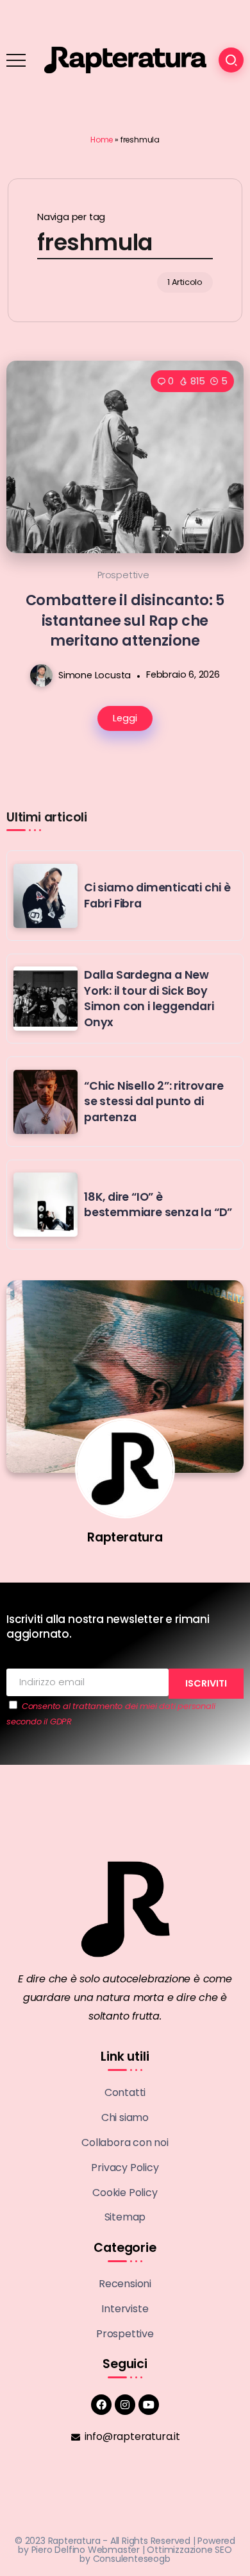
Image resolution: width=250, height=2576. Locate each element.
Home (102, 140)
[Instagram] (125, 2405)
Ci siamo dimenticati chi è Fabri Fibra (157, 896)
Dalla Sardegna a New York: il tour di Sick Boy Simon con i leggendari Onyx (149, 999)
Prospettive (123, 575)
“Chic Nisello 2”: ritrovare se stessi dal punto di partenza (154, 1102)
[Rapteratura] (125, 59)
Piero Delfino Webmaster (86, 2550)
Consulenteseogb (132, 2559)
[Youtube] (149, 2405)
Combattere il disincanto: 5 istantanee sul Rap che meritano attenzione (125, 620)
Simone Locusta (95, 674)
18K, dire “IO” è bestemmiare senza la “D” (158, 1205)
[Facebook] (101, 2405)
